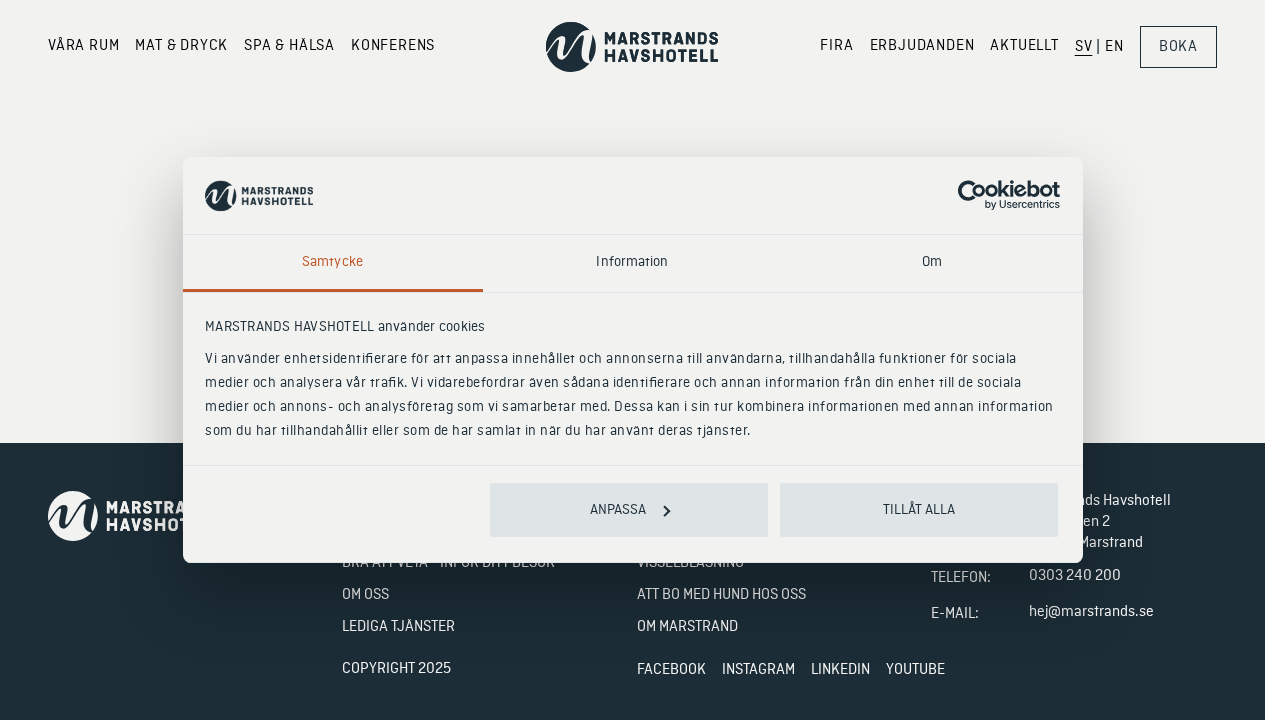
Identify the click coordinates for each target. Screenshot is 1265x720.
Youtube (915, 670)
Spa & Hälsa (289, 46)
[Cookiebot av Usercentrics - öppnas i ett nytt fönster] (972, 196)
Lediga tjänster (398, 627)
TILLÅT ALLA (919, 510)
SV (1084, 47)
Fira (836, 46)
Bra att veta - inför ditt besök (448, 563)
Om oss (365, 595)
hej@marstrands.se (1091, 612)
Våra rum (83, 46)
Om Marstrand (687, 627)
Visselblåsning (690, 563)
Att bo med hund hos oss (721, 595)
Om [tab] (932, 262)
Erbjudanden (922, 46)
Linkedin (840, 670)
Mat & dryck (181, 46)
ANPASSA (618, 510)
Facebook (671, 670)
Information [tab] (632, 262)
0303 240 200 (1075, 576)
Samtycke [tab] (332, 262)
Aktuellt (1024, 46)
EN (1114, 47)
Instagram (758, 670)
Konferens (393, 46)
